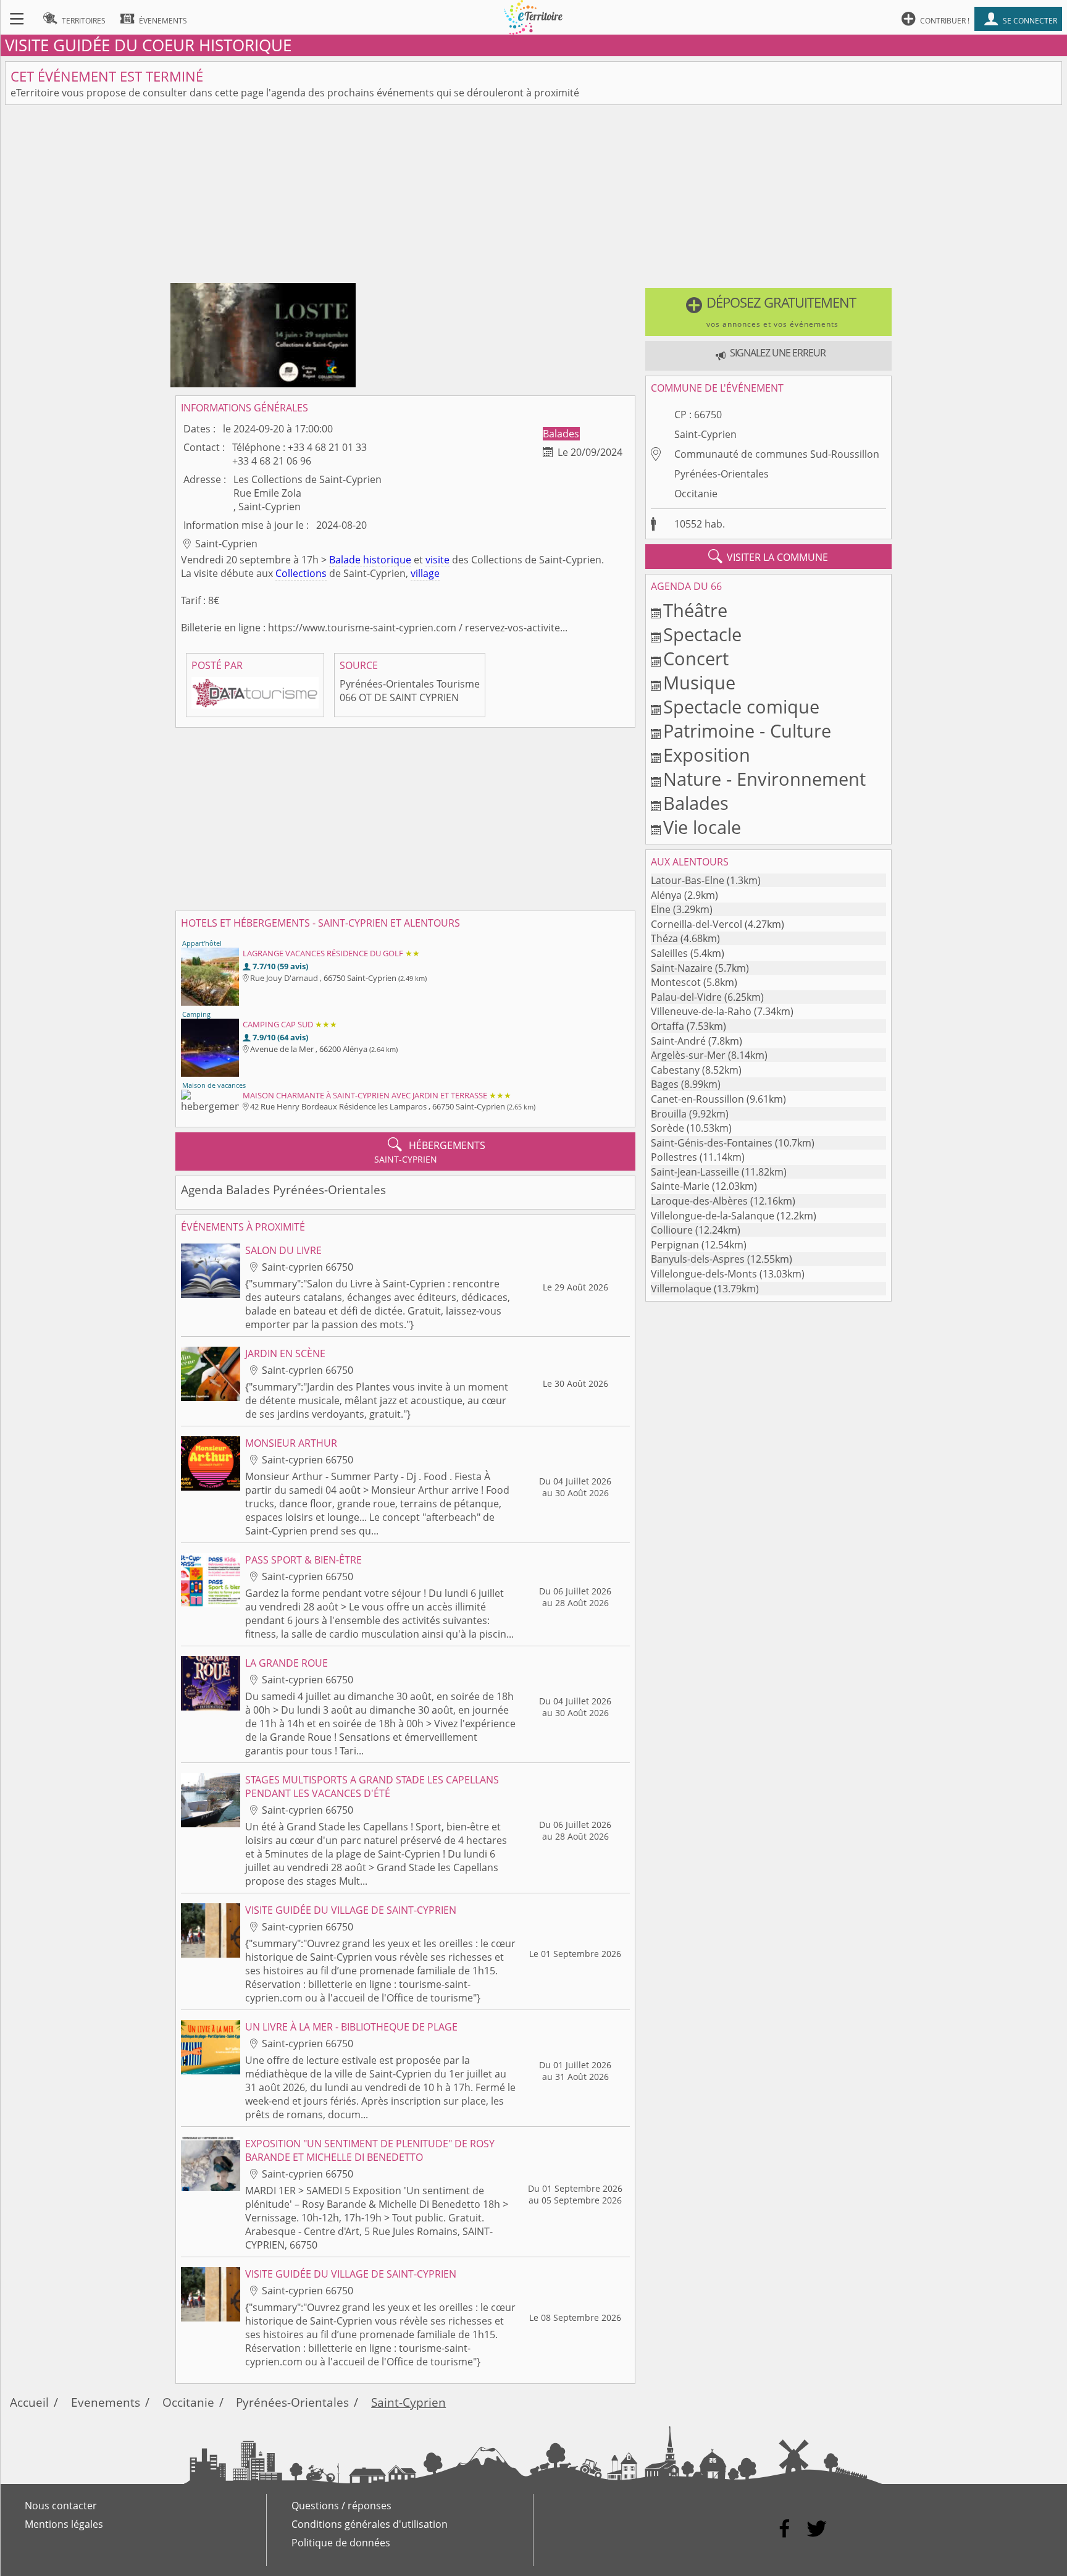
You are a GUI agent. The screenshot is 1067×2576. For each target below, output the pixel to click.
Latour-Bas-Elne (688, 880)
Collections (301, 573)
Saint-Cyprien (705, 434)
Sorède (667, 1128)
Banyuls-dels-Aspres (698, 1259)
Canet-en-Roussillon (697, 1099)
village (425, 573)
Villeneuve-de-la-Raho (701, 1011)
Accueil (29, 2402)
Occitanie (696, 494)
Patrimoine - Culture (747, 730)
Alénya (666, 895)
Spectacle (702, 634)
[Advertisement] (533, 196)
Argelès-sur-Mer (688, 1055)
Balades (561, 434)
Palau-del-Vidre (686, 997)
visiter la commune (768, 557)
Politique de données (341, 2543)
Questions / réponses (341, 2506)
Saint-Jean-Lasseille (695, 1172)
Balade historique (370, 560)
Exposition (707, 755)
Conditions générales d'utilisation (370, 2524)
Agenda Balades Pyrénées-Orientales (283, 1189)
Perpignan (675, 1245)
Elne (661, 909)
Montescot (676, 982)
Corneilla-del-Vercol (697, 924)
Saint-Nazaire (682, 968)
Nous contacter (61, 2506)
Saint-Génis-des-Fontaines (712, 1143)
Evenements (106, 2402)
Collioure (672, 1230)
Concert (696, 658)
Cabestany (675, 1070)
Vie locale (702, 827)
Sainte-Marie (680, 1186)
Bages (665, 1084)
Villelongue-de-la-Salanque (713, 1216)
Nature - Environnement (764, 779)
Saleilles (669, 953)
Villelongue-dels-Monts (704, 1274)
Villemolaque (681, 1289)
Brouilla (669, 1114)
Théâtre (695, 610)
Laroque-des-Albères (699, 1201)
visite (437, 560)
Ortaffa (667, 1026)
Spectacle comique (741, 706)
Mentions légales (64, 2524)
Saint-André (678, 1041)
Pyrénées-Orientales (722, 474)
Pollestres (674, 1157)
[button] (768, 312)
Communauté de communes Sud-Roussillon (777, 454)
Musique (699, 682)
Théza (664, 938)
